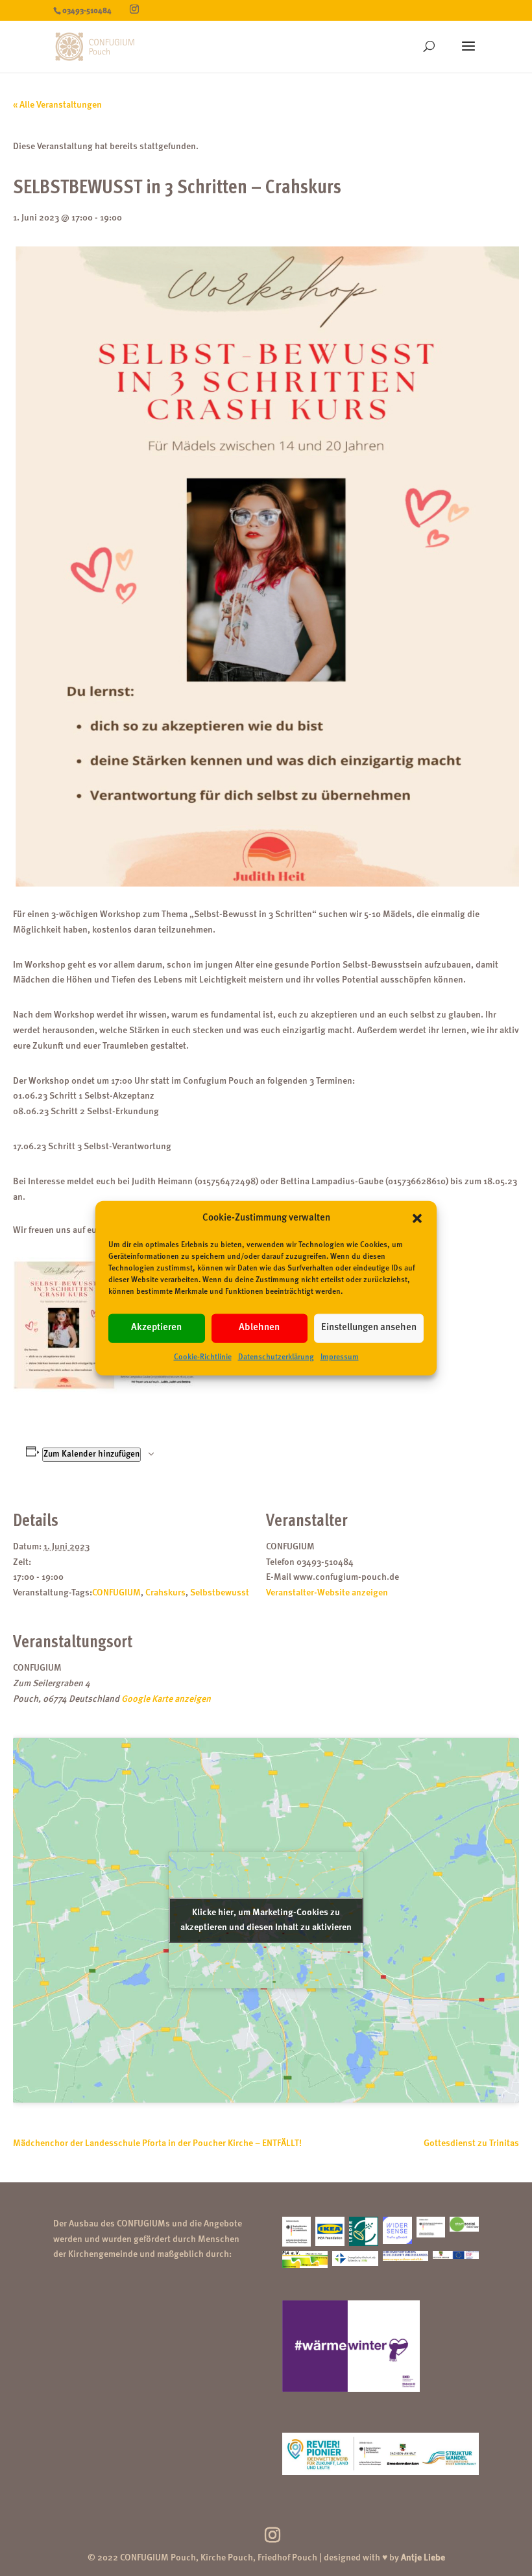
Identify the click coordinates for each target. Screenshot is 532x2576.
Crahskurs (165, 1593)
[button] (417, 1219)
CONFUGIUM (116, 1593)
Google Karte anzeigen (166, 1699)
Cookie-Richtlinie (203, 1357)
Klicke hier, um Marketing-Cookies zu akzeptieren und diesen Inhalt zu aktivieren (266, 1920)
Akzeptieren (156, 1328)
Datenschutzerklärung (276, 1357)
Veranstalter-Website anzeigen (327, 1593)
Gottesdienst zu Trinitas (471, 2143)
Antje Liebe (423, 2558)
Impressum (340, 1357)
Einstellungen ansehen (369, 1328)
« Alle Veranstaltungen (57, 105)
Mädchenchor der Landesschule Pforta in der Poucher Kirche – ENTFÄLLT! (157, 2143)
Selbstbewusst (220, 1593)
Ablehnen (259, 1328)
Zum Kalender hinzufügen (91, 1454)
